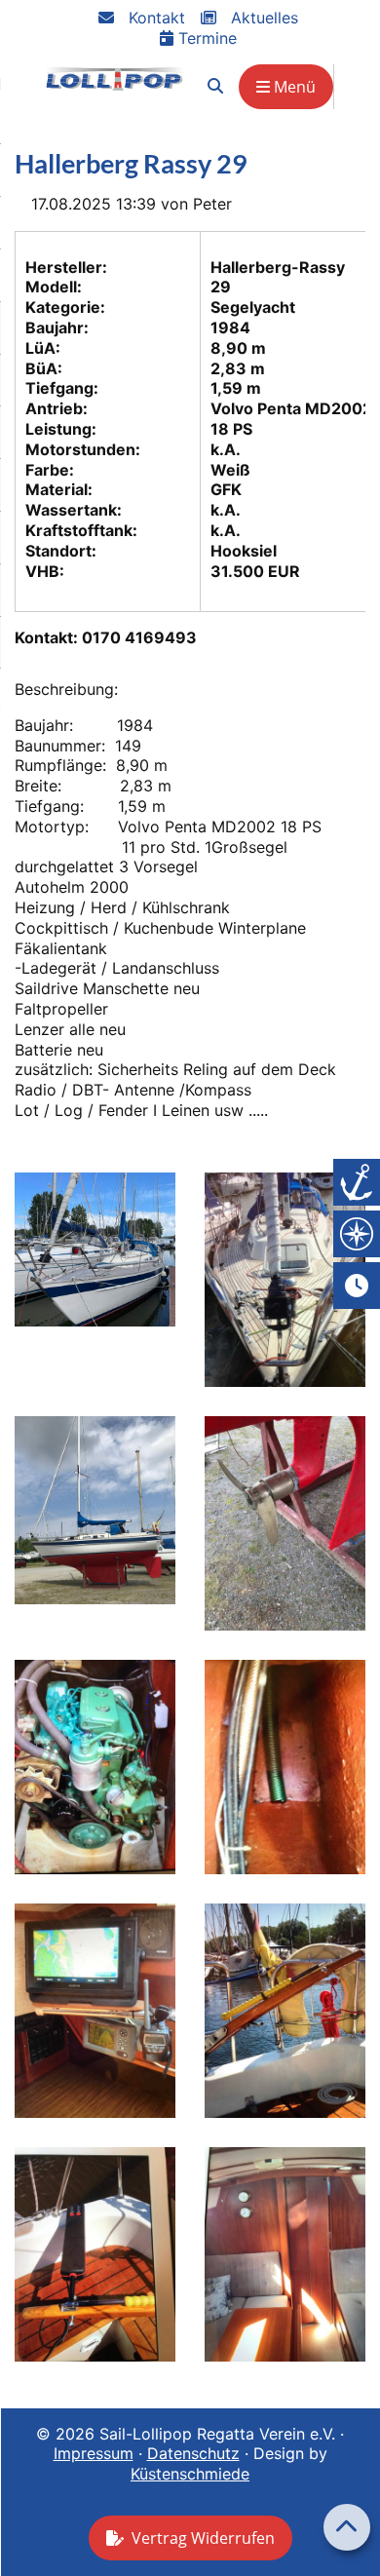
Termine (205, 38)
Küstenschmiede (190, 2474)
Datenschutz (193, 2453)
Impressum (94, 2453)
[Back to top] (347, 2527)
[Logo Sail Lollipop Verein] (115, 78)
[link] (215, 86)
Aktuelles (262, 18)
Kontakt (154, 18)
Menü (293, 87)
